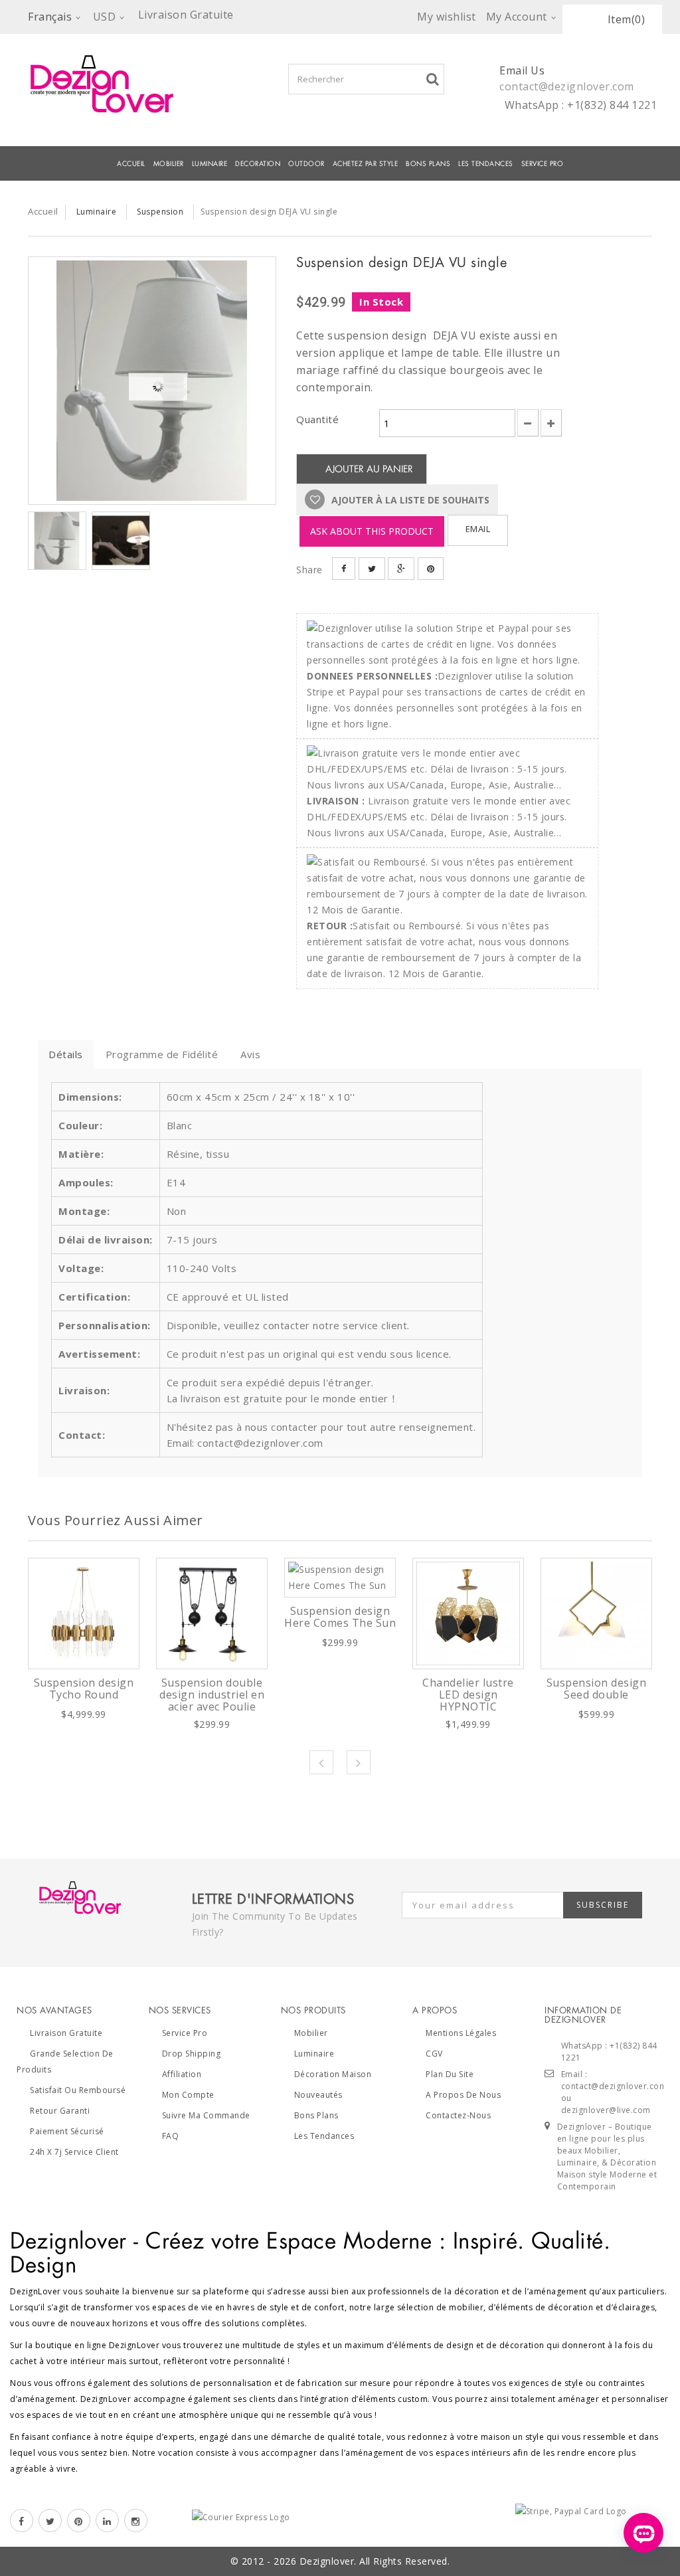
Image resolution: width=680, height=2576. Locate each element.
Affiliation (182, 2074)
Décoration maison (333, 2074)
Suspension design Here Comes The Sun (340, 1617)
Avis (250, 1054)
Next (359, 1762)
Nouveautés (318, 2095)
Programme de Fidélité (162, 1054)
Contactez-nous (458, 2115)
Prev (321, 1762)
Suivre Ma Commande (206, 2115)
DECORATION (258, 164)
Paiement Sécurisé (67, 2131)
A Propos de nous (463, 2095)
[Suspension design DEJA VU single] (152, 381)
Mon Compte (188, 2095)
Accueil (131, 164)
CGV (434, 2054)
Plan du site (450, 2074)
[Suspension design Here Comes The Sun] (340, 1578)
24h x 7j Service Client (74, 2152)
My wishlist (447, 17)
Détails (66, 1054)
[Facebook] (22, 2521)
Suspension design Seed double (597, 1689)
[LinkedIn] (107, 2521)
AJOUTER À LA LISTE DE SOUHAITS (409, 500)
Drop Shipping (192, 2054)
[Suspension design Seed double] (596, 1613)
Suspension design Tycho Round (84, 1689)
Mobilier (311, 2033)
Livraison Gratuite (66, 2033)
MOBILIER (169, 164)
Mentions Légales (461, 2033)
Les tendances (486, 164)
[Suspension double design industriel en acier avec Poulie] (212, 1613)
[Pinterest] (79, 2521)
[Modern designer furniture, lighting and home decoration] (115, 84)
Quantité (317, 419)
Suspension (160, 212)
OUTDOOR (306, 164)
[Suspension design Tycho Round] (84, 1613)
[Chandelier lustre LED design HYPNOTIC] (468, 1613)
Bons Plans (428, 164)
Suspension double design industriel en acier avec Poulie (212, 1695)
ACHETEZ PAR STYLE (366, 164)
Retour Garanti (60, 2111)
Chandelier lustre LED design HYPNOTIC (468, 1695)
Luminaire (210, 164)
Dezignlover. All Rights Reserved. (375, 2561)
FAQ (171, 2136)
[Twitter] (50, 2521)
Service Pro (543, 164)
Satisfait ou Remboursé (78, 2090)
